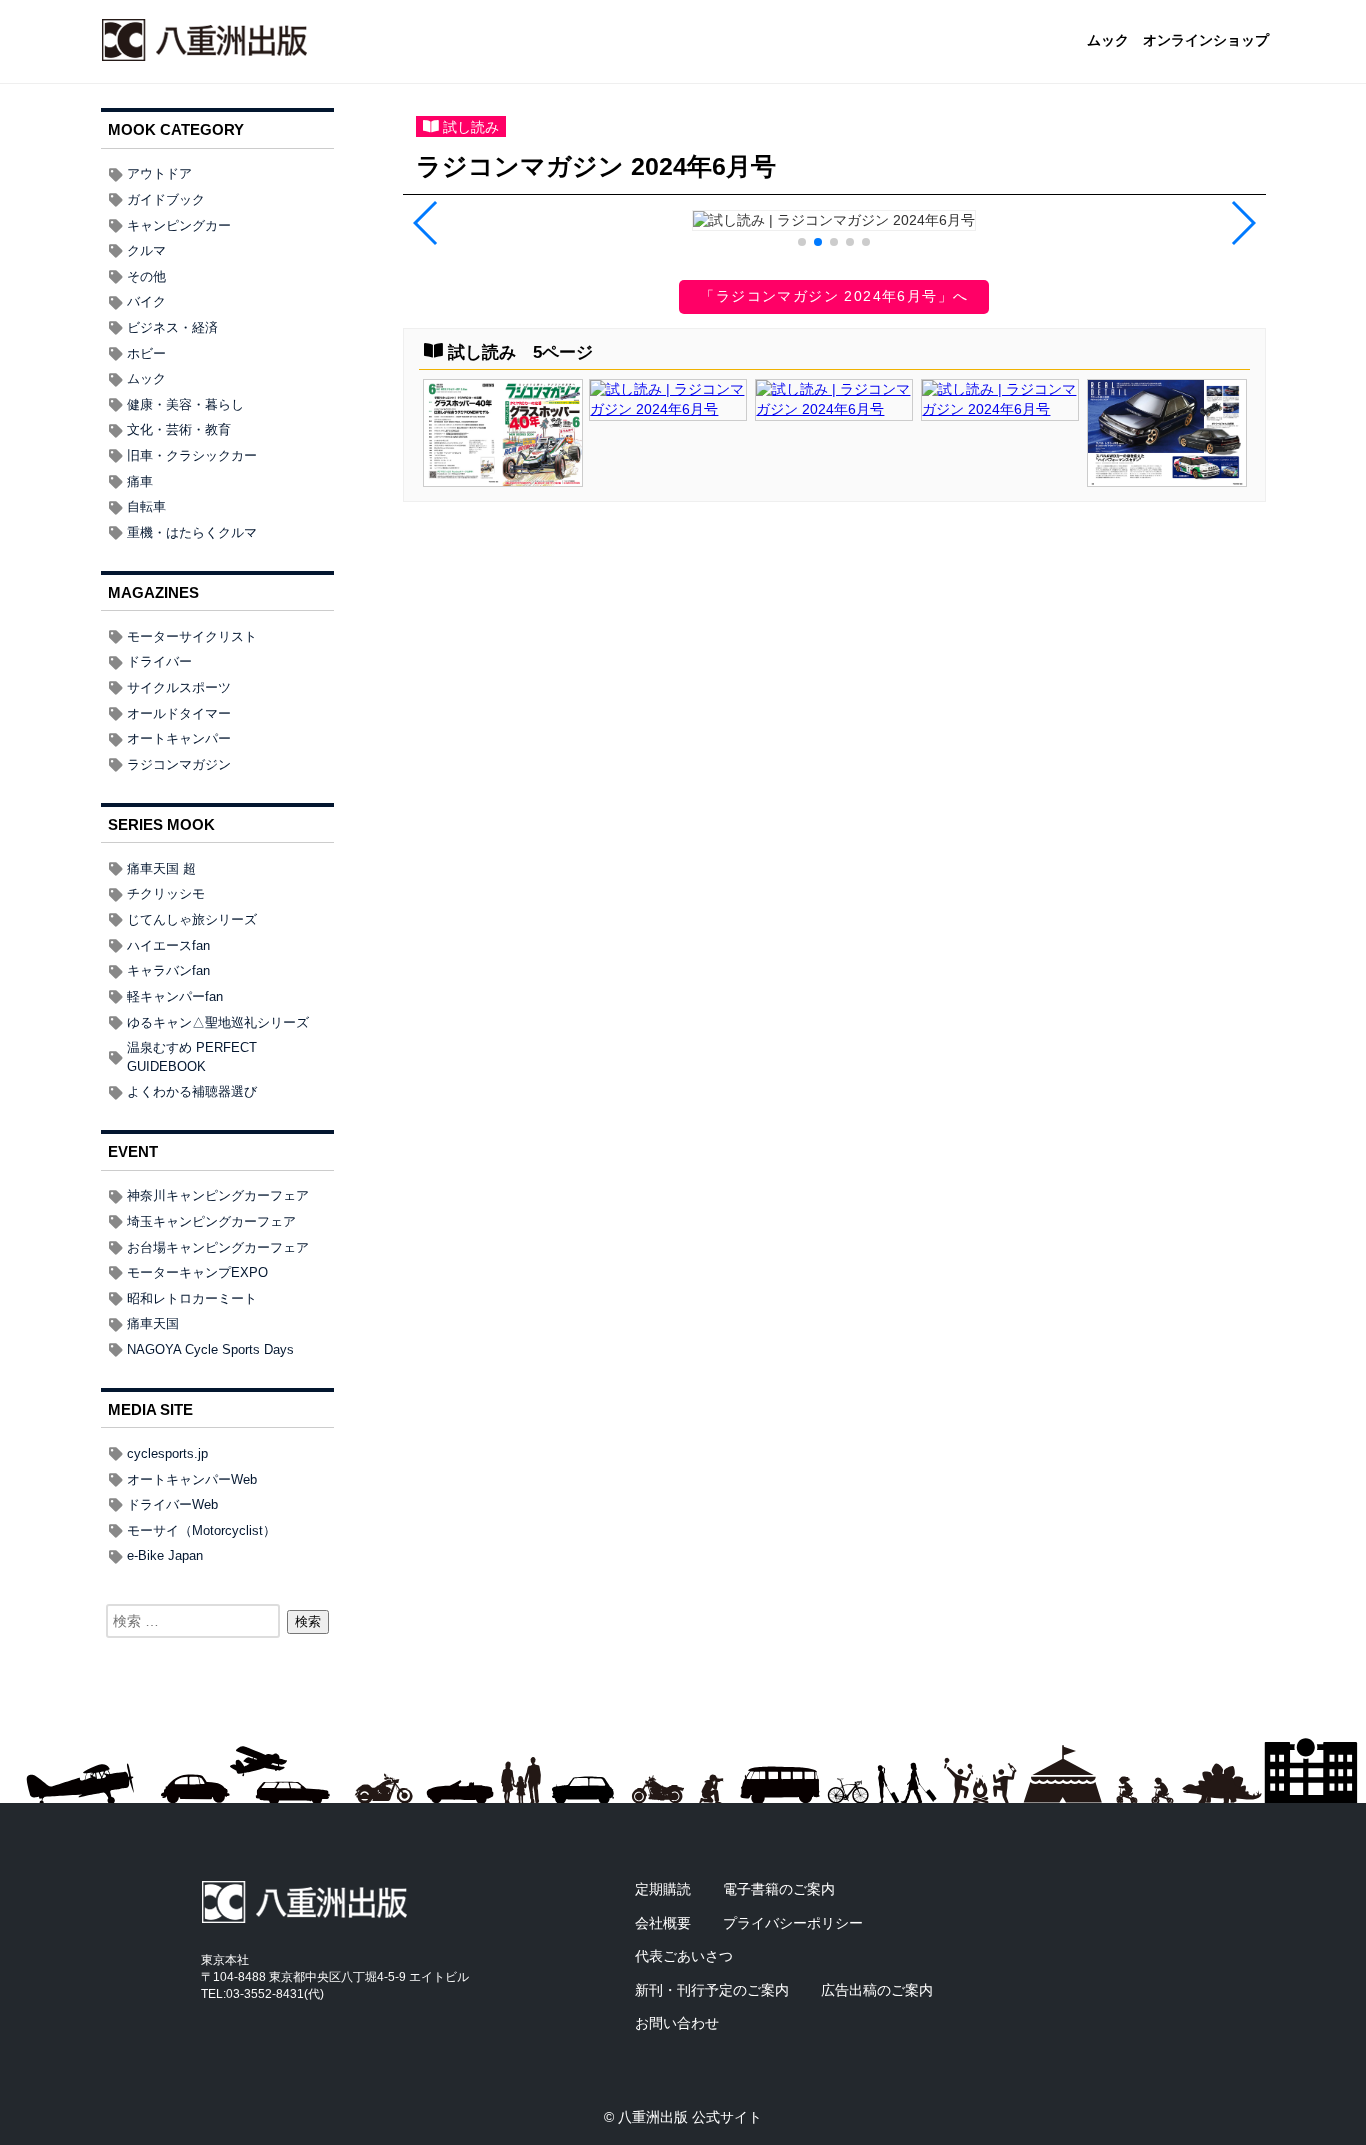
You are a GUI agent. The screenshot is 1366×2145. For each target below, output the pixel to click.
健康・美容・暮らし (185, 404)
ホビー (146, 353)
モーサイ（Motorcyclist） (201, 1530)
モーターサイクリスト (192, 636)
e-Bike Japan (165, 1555)
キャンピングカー (179, 225)
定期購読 (663, 1889)
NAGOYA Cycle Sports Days (210, 1349)
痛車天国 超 (161, 868)
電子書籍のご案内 (779, 1889)
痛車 (140, 481)
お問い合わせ (677, 2023)
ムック (1108, 41)
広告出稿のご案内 (877, 1990)
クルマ (146, 250)
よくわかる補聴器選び (192, 1091)
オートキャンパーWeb (192, 1479)
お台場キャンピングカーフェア (218, 1247)
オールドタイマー (179, 713)
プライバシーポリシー (793, 1923)
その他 (146, 276)
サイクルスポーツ (179, 687)
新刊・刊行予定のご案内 (712, 1990)
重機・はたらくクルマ (192, 532)
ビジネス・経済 (172, 327)
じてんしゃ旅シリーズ (192, 919)
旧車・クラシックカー (192, 455)
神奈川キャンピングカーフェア (218, 1195)
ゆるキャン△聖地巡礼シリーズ (218, 1022)
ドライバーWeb (172, 1504)
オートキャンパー (179, 738)
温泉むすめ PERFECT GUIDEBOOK (192, 1057)
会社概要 (663, 1923)
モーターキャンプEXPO (197, 1272)
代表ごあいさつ (684, 1956)
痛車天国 (153, 1323)
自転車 (146, 506)
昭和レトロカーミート (192, 1298)
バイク (146, 301)
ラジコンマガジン (179, 764)
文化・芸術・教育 (179, 429)
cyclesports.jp (167, 1453)
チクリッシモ (166, 893)
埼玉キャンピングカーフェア (211, 1221)
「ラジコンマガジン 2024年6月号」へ (834, 296)
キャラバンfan (168, 970)
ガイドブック (166, 199)
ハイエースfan (168, 945)
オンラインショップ (1206, 41)
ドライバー (159, 661)
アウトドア (159, 173)
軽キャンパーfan (175, 996)
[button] (802, 242)
